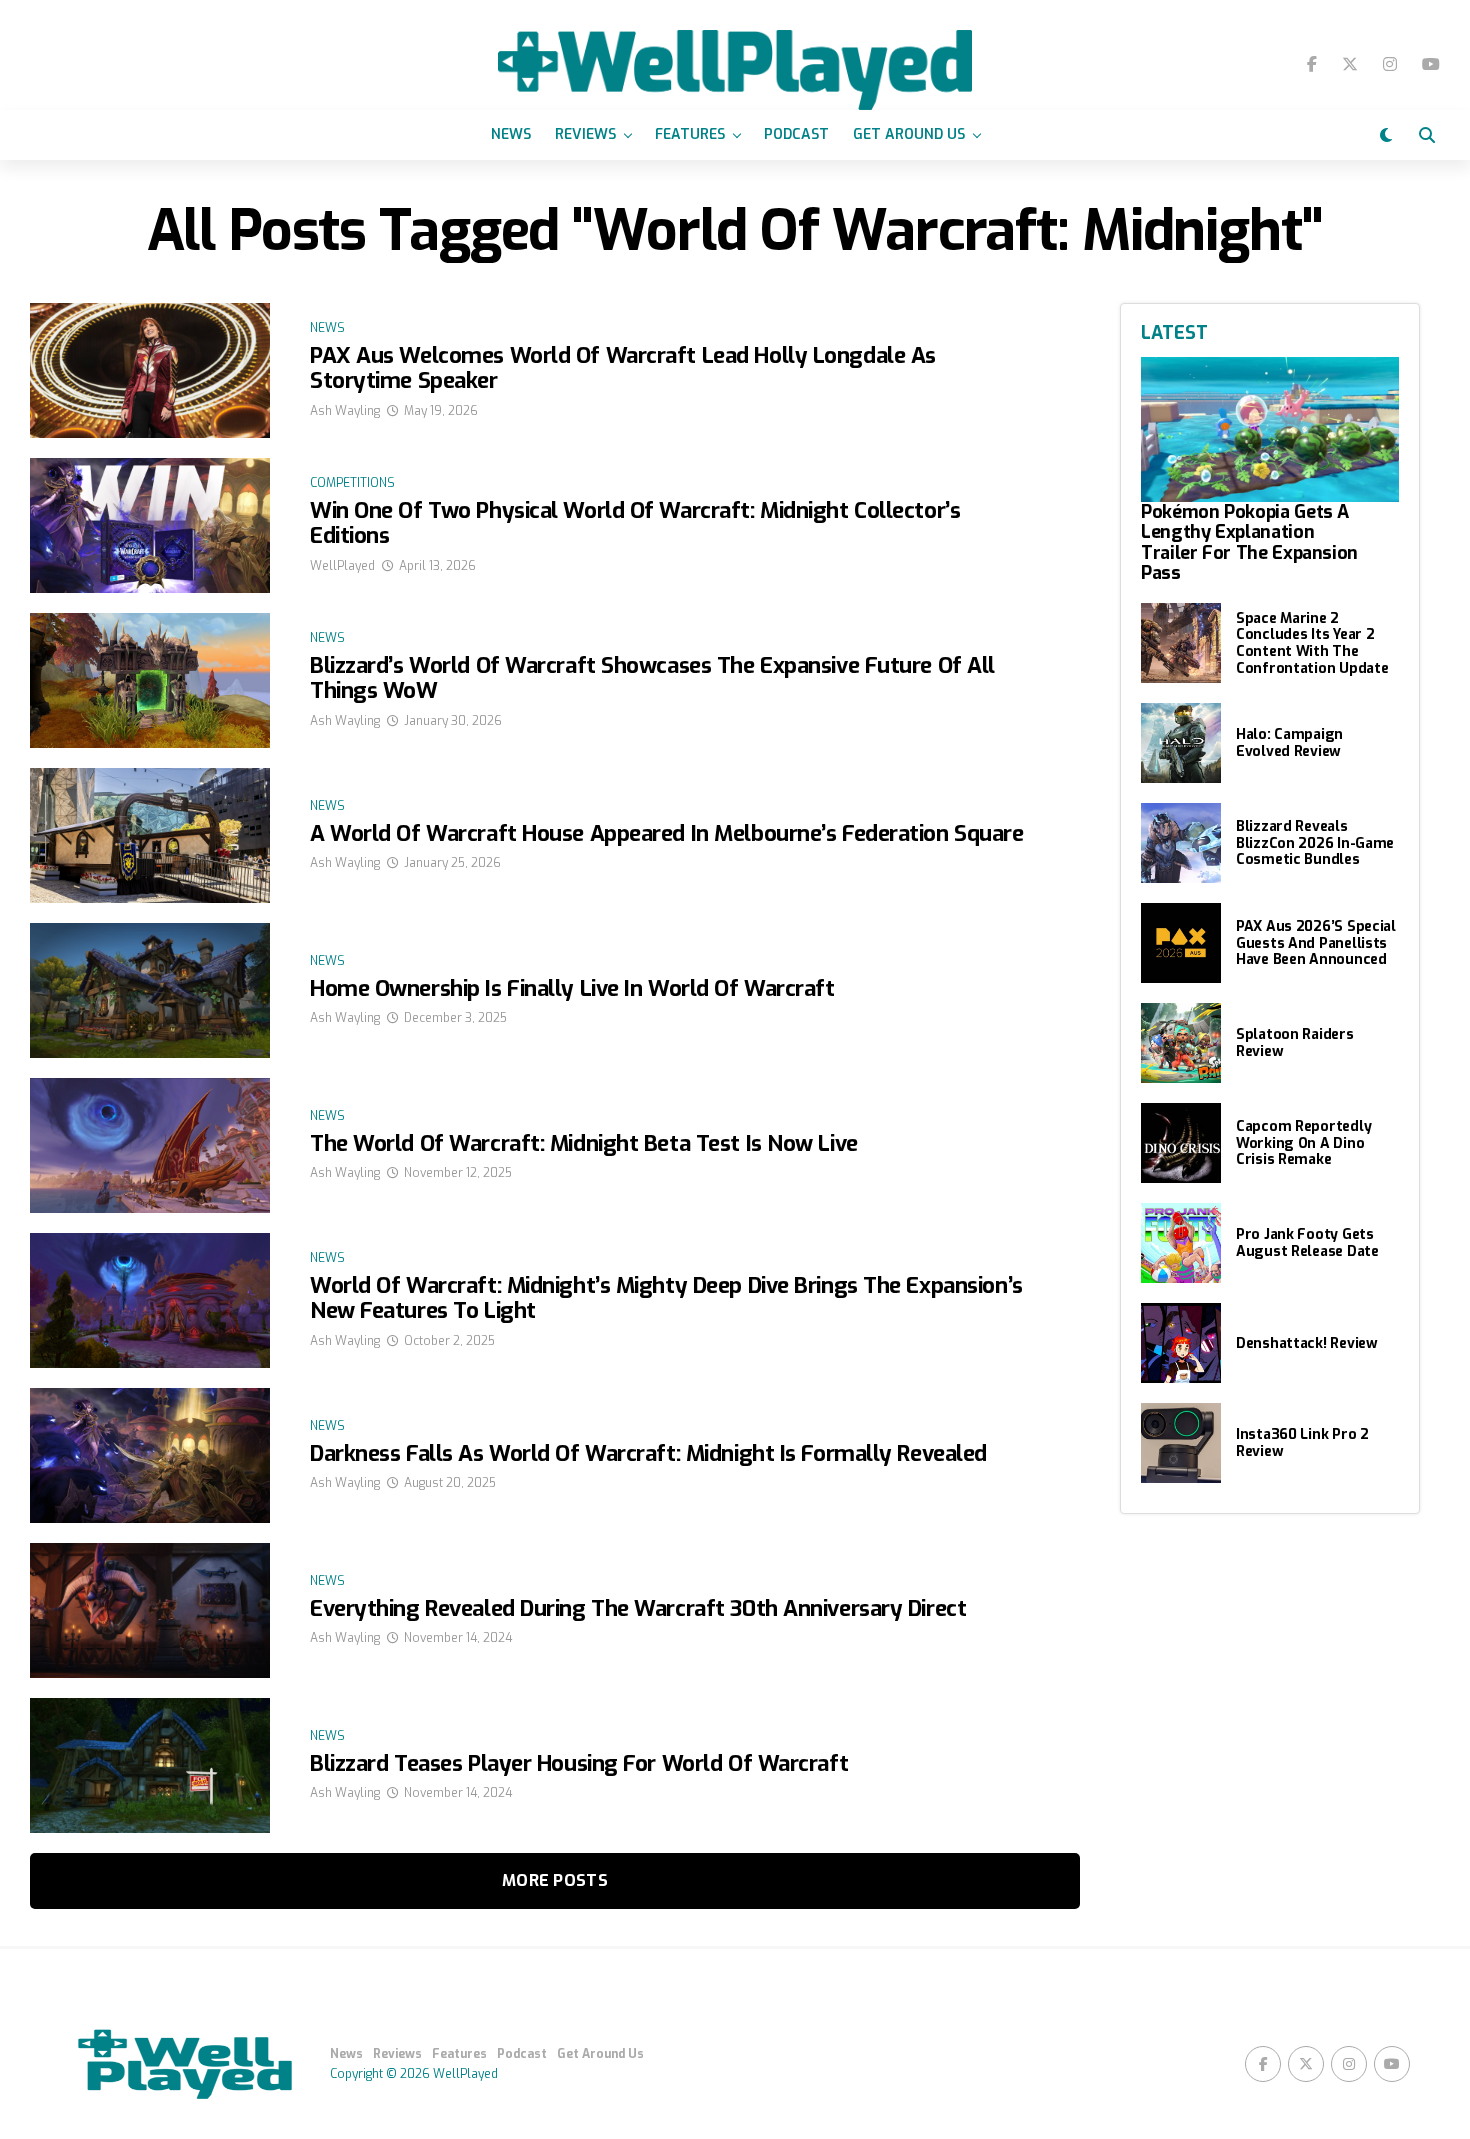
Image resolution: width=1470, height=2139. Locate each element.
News (511, 134)
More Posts (555, 1880)
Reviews (585, 134)
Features (690, 134)
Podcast (796, 134)
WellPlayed (342, 566)
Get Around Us (909, 134)
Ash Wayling (345, 411)
